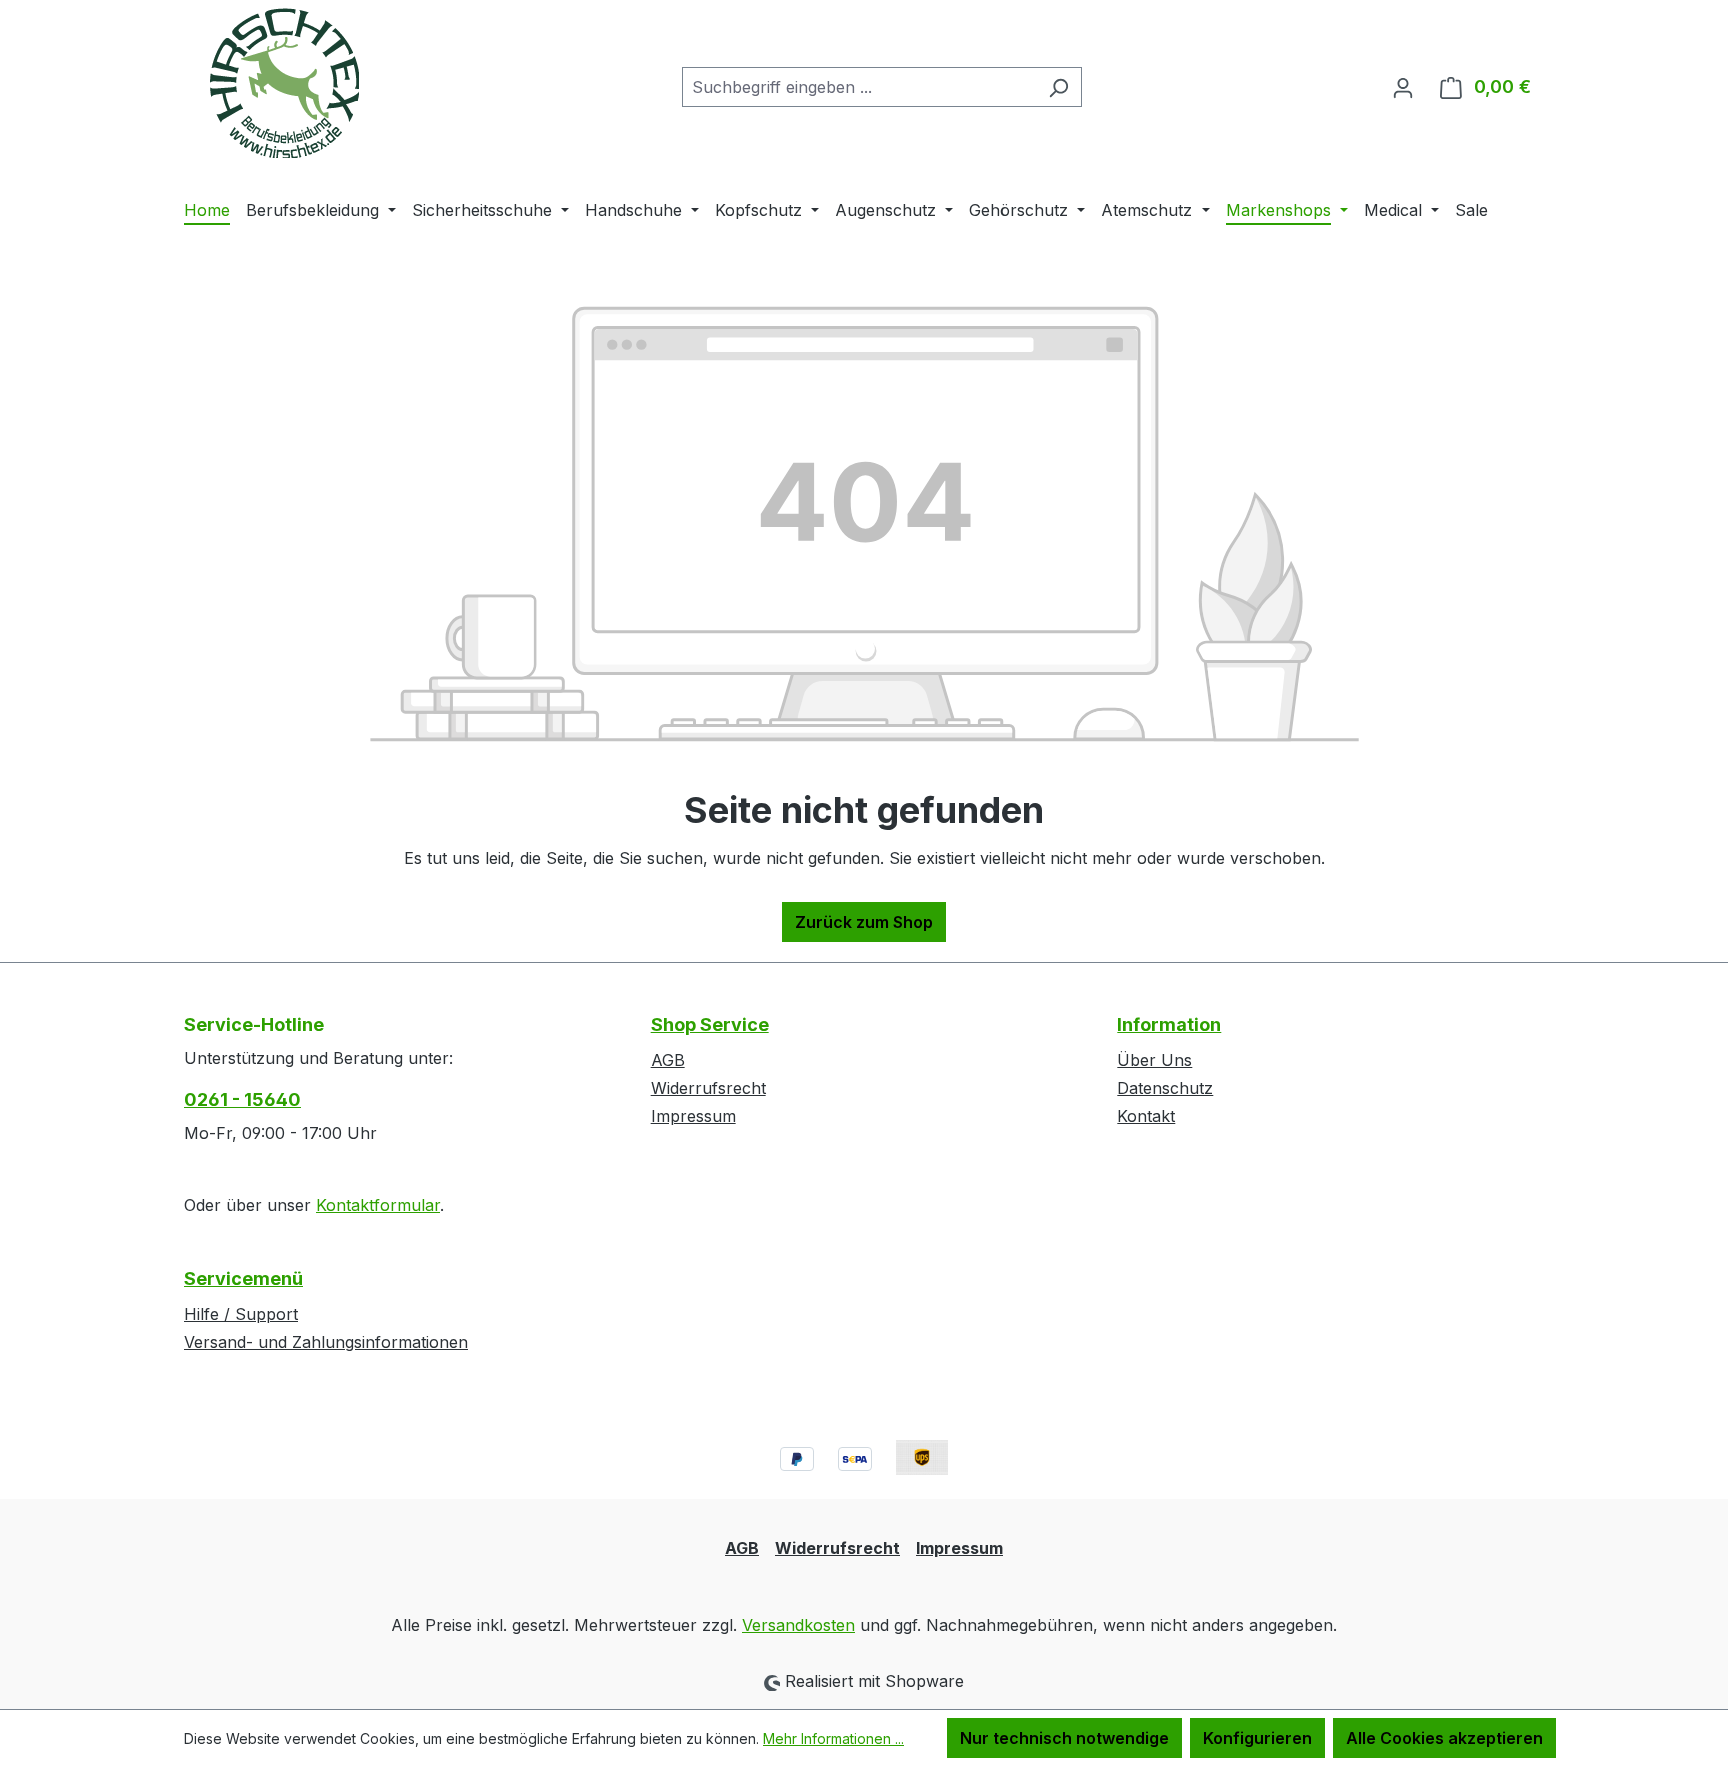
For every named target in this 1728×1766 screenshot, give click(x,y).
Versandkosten (798, 1625)
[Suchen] (1058, 87)
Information (1169, 1024)
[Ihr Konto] (1403, 87)
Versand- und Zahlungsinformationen (326, 1342)
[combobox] (859, 87)
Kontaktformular (378, 1205)
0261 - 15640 (242, 1099)
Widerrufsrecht (708, 1088)
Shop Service (710, 1024)
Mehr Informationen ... (833, 1738)
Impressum (693, 1116)
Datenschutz (1165, 1088)
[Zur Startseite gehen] (284, 83)
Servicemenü (243, 1278)
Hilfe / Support (241, 1314)
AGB (668, 1060)
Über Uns (1154, 1060)
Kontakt (1146, 1116)
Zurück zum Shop (864, 922)
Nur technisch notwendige (1064, 1738)
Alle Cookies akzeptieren (1444, 1738)
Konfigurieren (1257, 1738)
